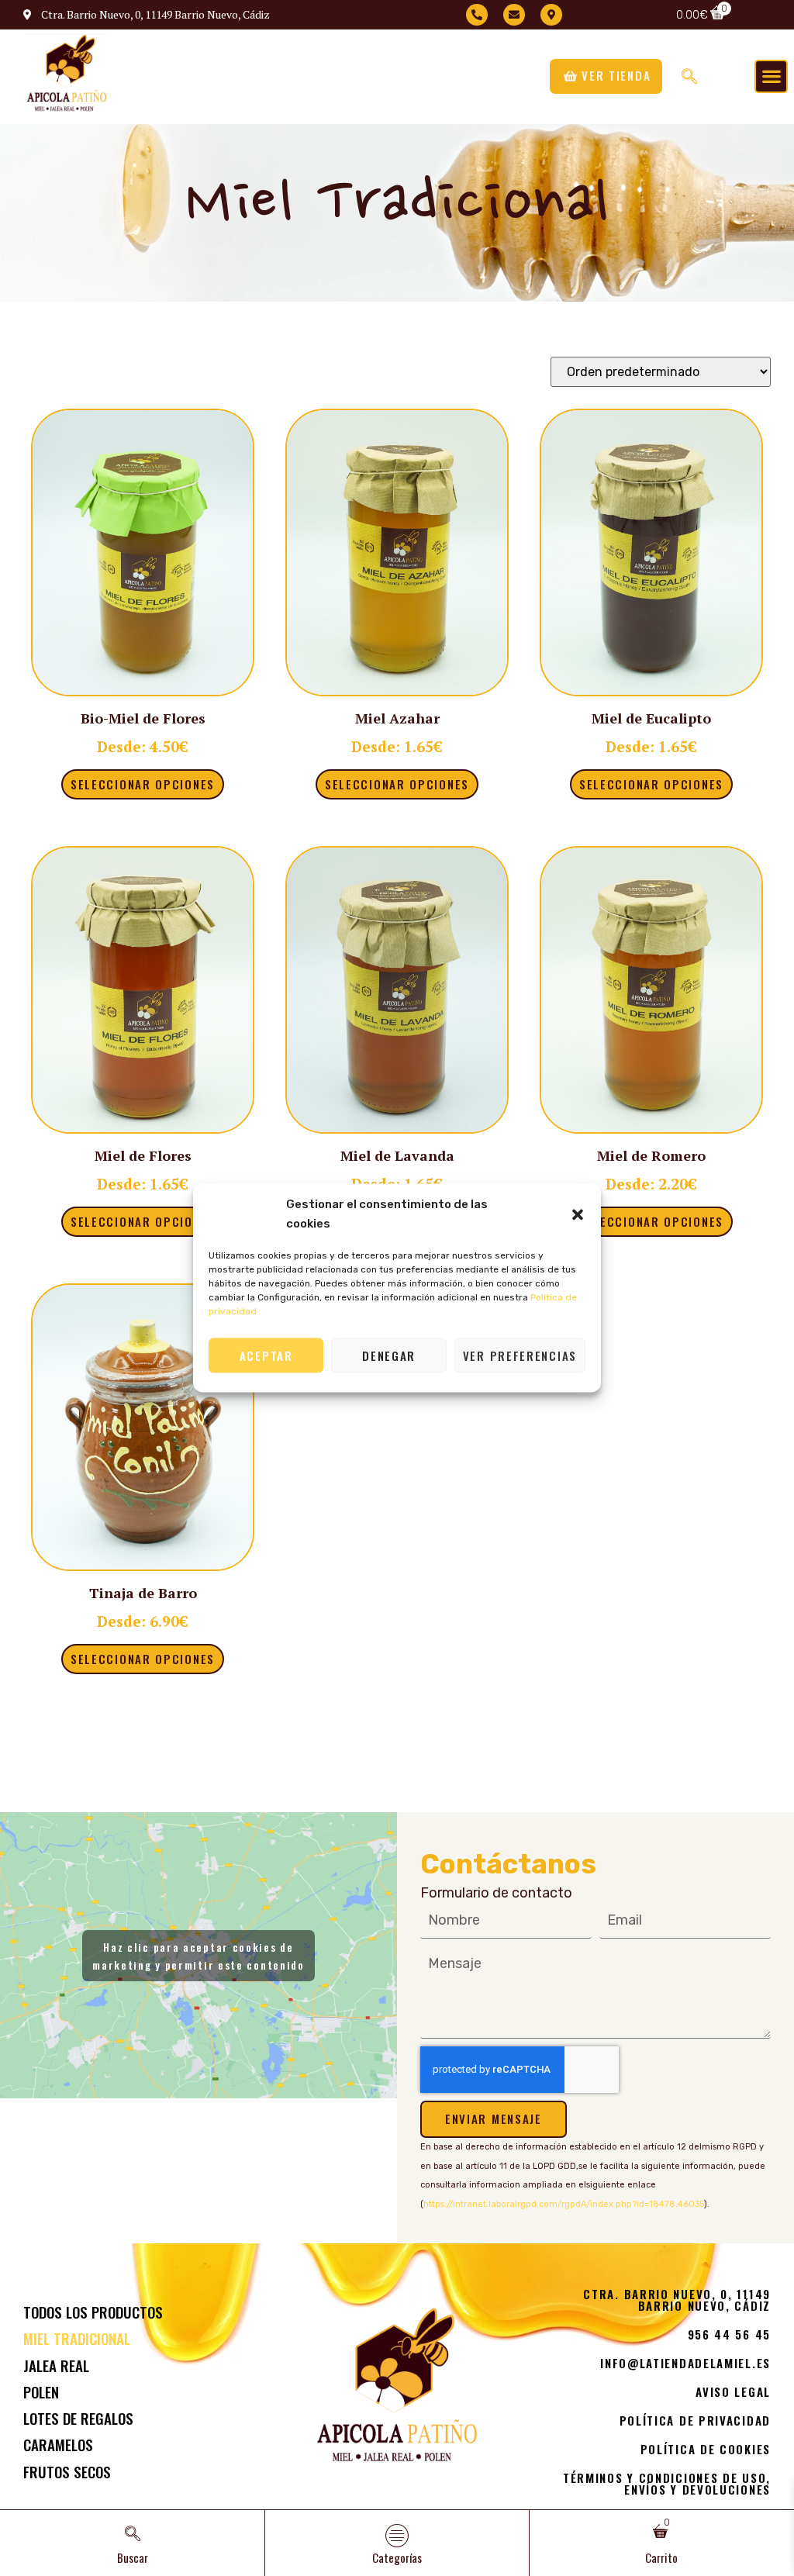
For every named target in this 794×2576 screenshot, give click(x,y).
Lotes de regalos (78, 2418)
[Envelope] (514, 15)
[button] (578, 1214)
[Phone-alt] (477, 15)
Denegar (389, 1355)
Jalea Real (56, 2365)
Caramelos (58, 2444)
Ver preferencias (520, 1355)
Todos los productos (93, 2312)
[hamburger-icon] (397, 2536)
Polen (41, 2391)
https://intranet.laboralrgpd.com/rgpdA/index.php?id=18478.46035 (564, 2204)
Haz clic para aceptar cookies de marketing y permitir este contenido (198, 1956)
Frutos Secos (67, 2471)
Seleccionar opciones (143, 784)
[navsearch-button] (689, 76)
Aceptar (266, 1355)
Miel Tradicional (77, 2338)
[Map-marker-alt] (551, 15)
